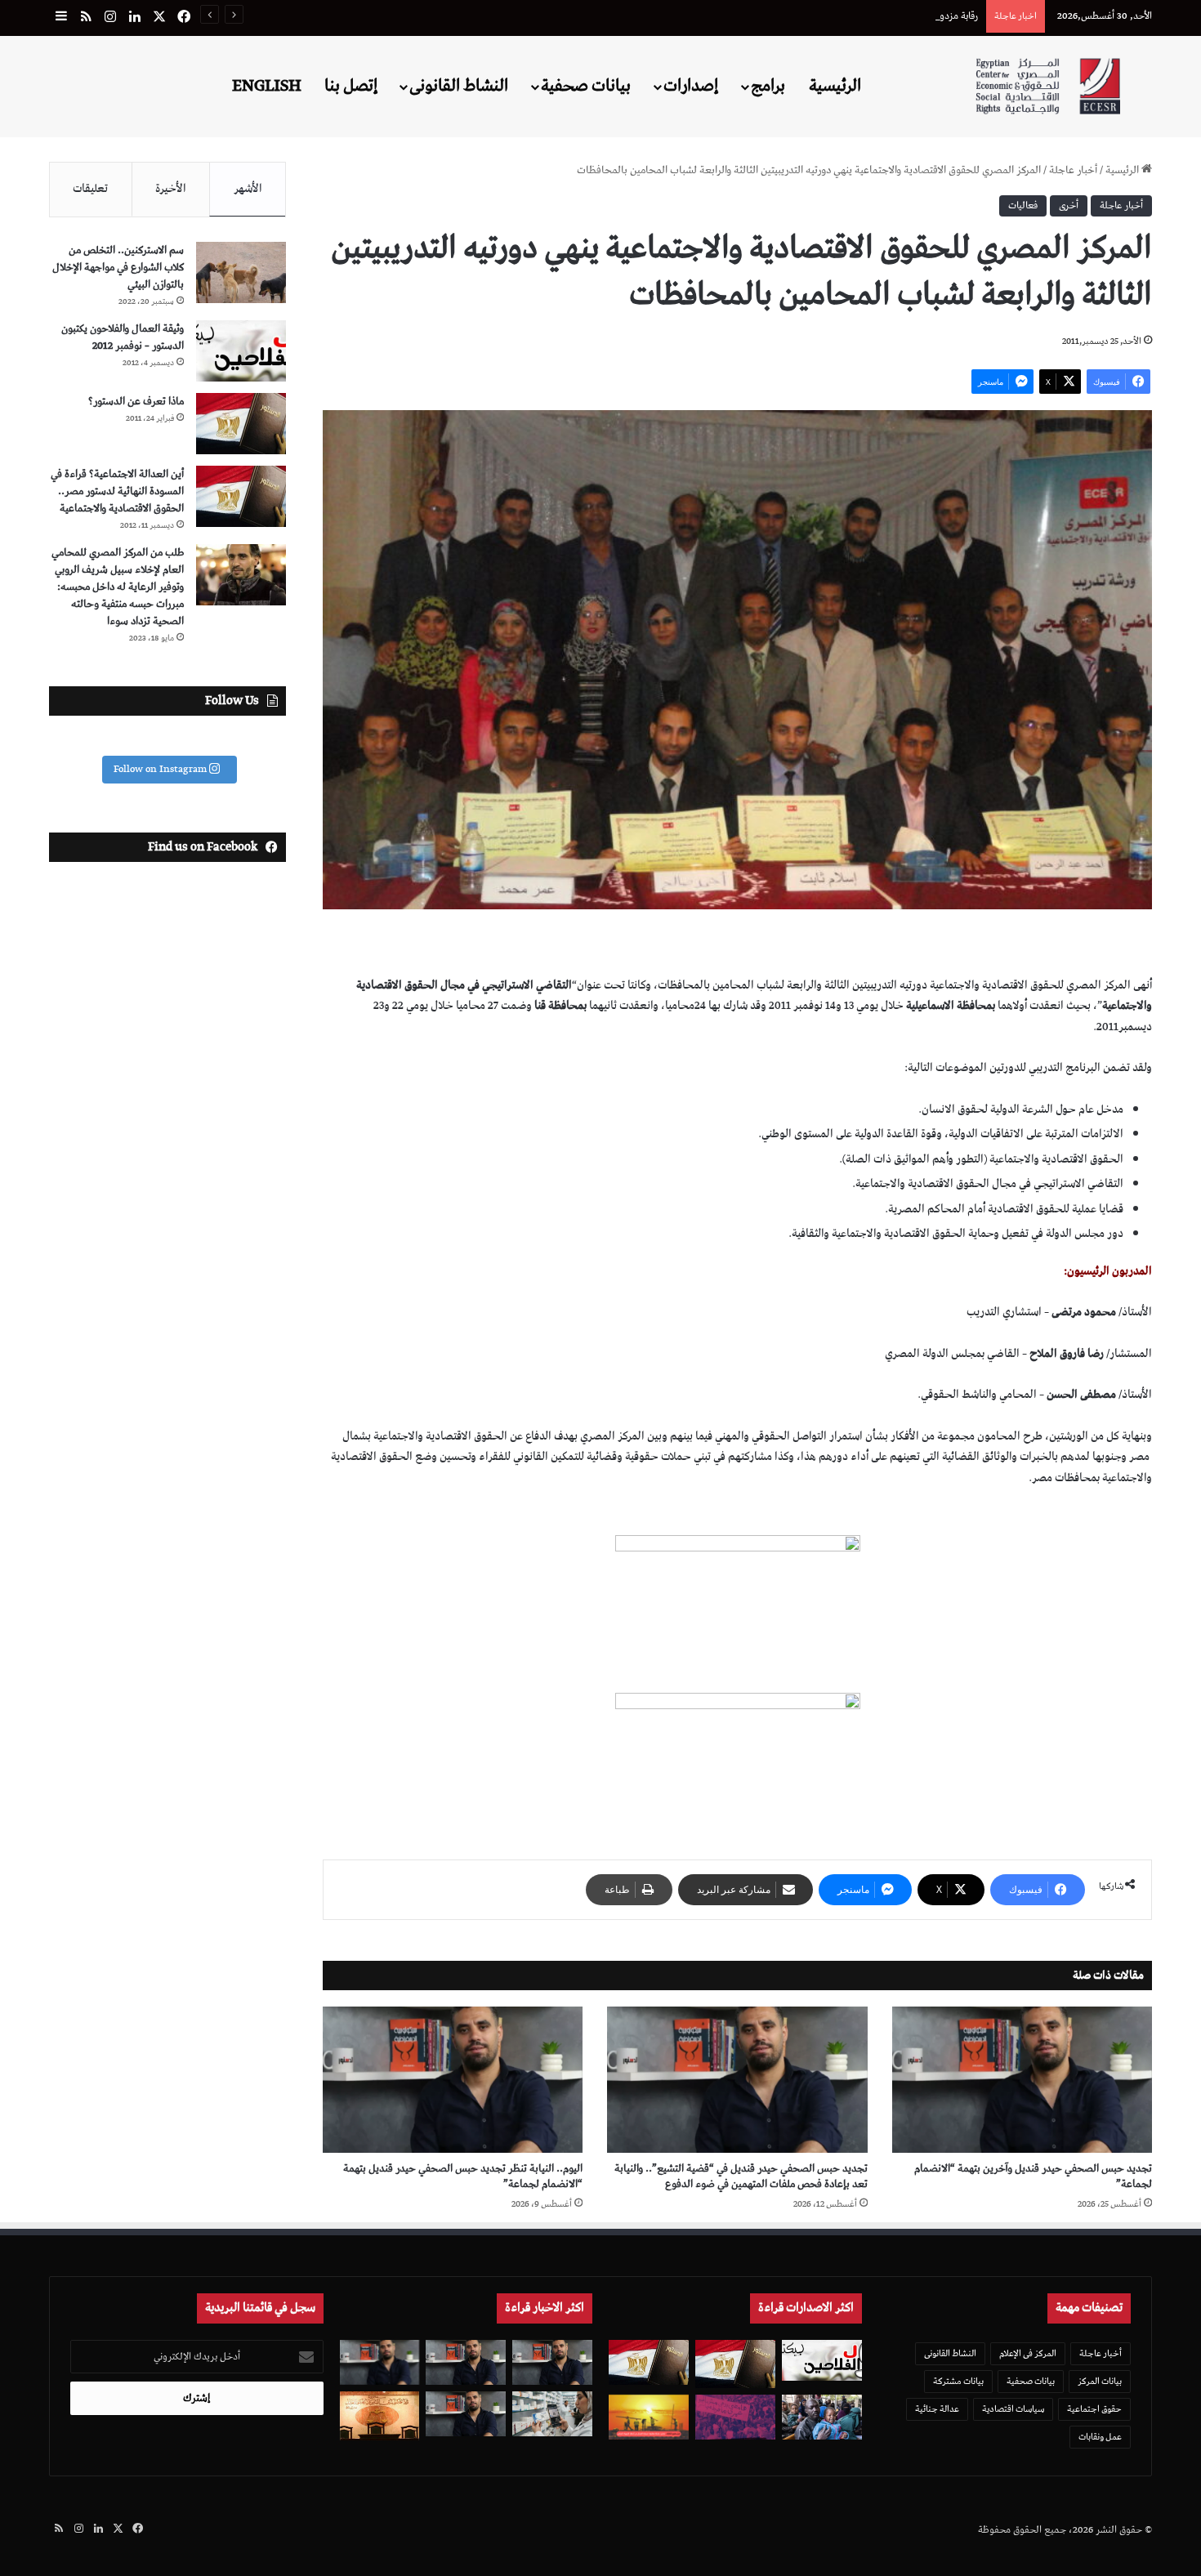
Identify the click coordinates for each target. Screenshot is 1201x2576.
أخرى (1069, 205)
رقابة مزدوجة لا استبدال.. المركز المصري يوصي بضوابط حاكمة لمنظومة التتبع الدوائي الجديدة (799, 16)
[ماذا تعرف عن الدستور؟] (241, 424)
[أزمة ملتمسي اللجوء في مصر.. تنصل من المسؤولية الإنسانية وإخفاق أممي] (822, 2417)
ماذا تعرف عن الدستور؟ (136, 402)
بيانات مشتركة (958, 2381)
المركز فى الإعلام (1028, 2353)
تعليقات (90, 189)
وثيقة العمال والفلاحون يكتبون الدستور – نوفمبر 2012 (123, 337)
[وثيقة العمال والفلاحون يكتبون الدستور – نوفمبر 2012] (241, 351)
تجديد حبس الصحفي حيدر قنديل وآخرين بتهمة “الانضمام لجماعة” (1033, 2176)
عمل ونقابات (1100, 2437)
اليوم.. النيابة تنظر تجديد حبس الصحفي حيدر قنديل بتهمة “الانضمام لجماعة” (463, 2176)
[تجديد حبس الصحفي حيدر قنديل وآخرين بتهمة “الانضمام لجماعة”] (1022, 2080)
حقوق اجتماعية (1094, 2409)
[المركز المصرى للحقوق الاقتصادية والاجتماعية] (1048, 86)
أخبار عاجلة (1073, 170)
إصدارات (691, 86)
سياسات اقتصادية (1013, 2409)
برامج (768, 86)
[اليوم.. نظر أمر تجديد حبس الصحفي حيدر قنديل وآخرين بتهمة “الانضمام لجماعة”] (466, 2362)
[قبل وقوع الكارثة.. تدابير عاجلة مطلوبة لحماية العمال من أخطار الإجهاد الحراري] (649, 2417)
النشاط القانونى (459, 86)
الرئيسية (835, 86)
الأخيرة (171, 189)
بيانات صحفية (586, 86)
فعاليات (1023, 205)
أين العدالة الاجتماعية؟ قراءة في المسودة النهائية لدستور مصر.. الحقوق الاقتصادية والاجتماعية (117, 491)
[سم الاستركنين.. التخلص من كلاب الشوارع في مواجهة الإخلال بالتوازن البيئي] (241, 272)
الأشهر (248, 189)
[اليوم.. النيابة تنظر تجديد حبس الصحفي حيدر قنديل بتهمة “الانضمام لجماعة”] (453, 2080)
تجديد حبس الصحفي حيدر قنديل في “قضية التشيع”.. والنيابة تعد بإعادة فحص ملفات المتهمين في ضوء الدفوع (741, 2176)
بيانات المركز (1100, 2381)
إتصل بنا (351, 86)
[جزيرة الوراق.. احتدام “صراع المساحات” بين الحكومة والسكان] (735, 2417)
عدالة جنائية (937, 2409)
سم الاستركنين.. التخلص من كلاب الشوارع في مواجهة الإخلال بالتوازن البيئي (118, 268)
